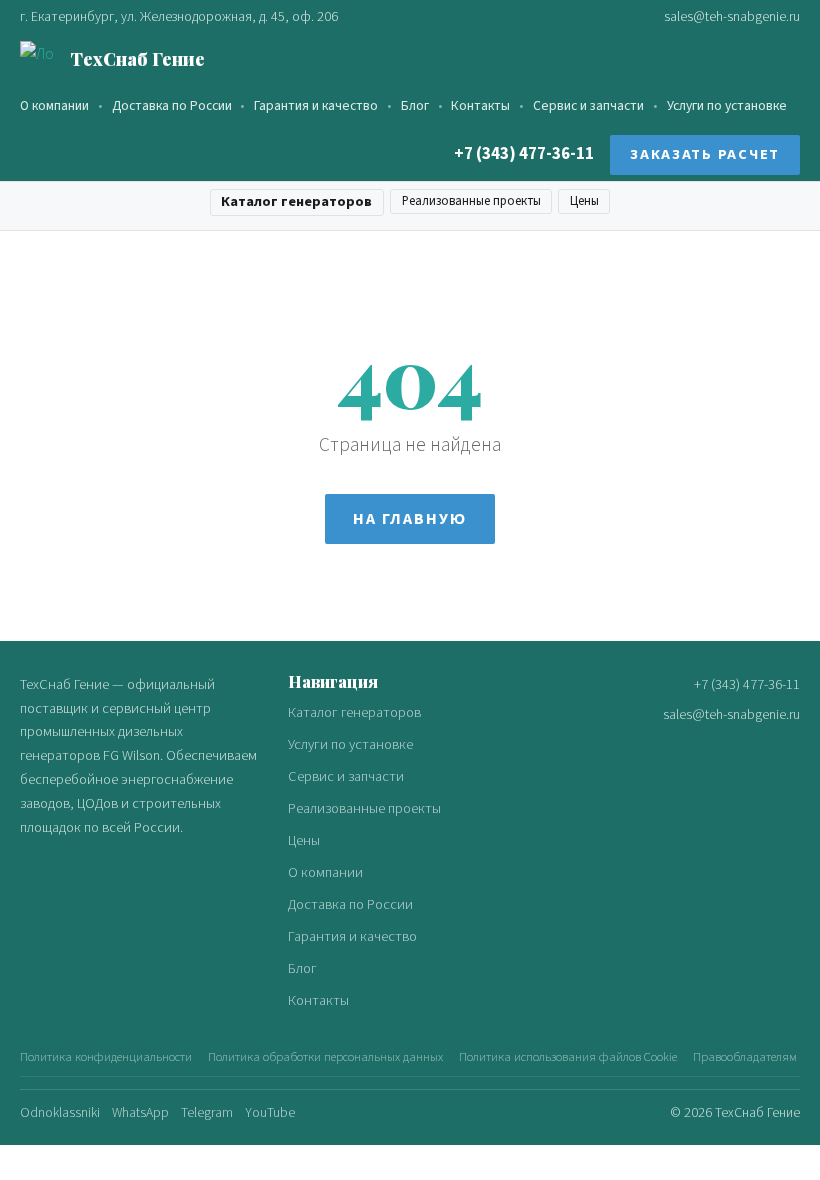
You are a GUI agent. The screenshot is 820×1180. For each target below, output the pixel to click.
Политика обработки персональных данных (325, 1057)
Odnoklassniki (60, 1112)
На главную (409, 519)
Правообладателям (745, 1057)
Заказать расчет (705, 154)
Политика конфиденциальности (106, 1057)
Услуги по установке (727, 105)
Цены (584, 201)
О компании (54, 105)
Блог (415, 105)
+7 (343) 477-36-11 (524, 154)
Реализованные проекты (471, 201)
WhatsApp (140, 1112)
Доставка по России (172, 105)
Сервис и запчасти (588, 105)
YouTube (270, 1112)
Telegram (207, 1112)
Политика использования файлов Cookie (568, 1057)
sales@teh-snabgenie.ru (732, 16)
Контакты (480, 105)
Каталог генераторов (296, 201)
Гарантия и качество (316, 105)
